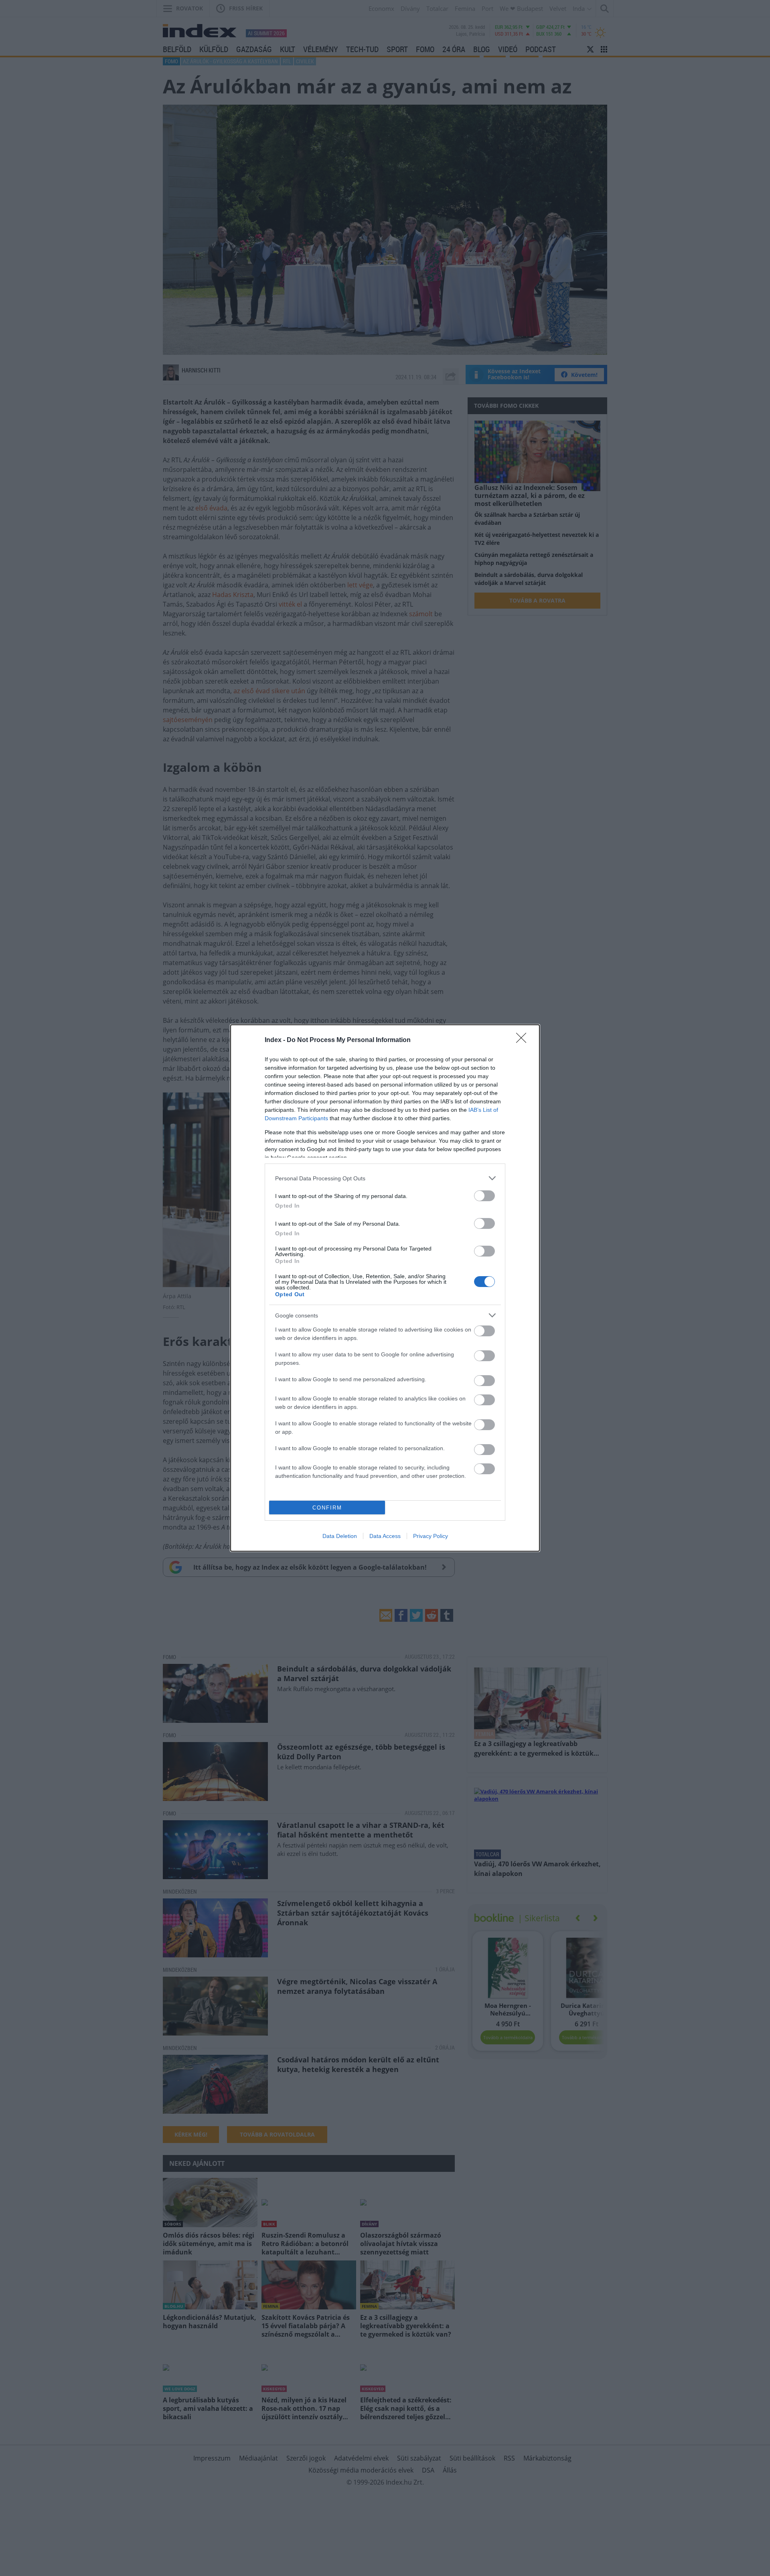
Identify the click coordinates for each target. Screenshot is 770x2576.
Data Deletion (340, 1536)
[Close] (524, 1040)
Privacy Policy (431, 1536)
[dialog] (385, 1288)
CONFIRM (327, 1508)
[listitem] (385, 1178)
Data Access (385, 1536)
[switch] (484, 1196)
